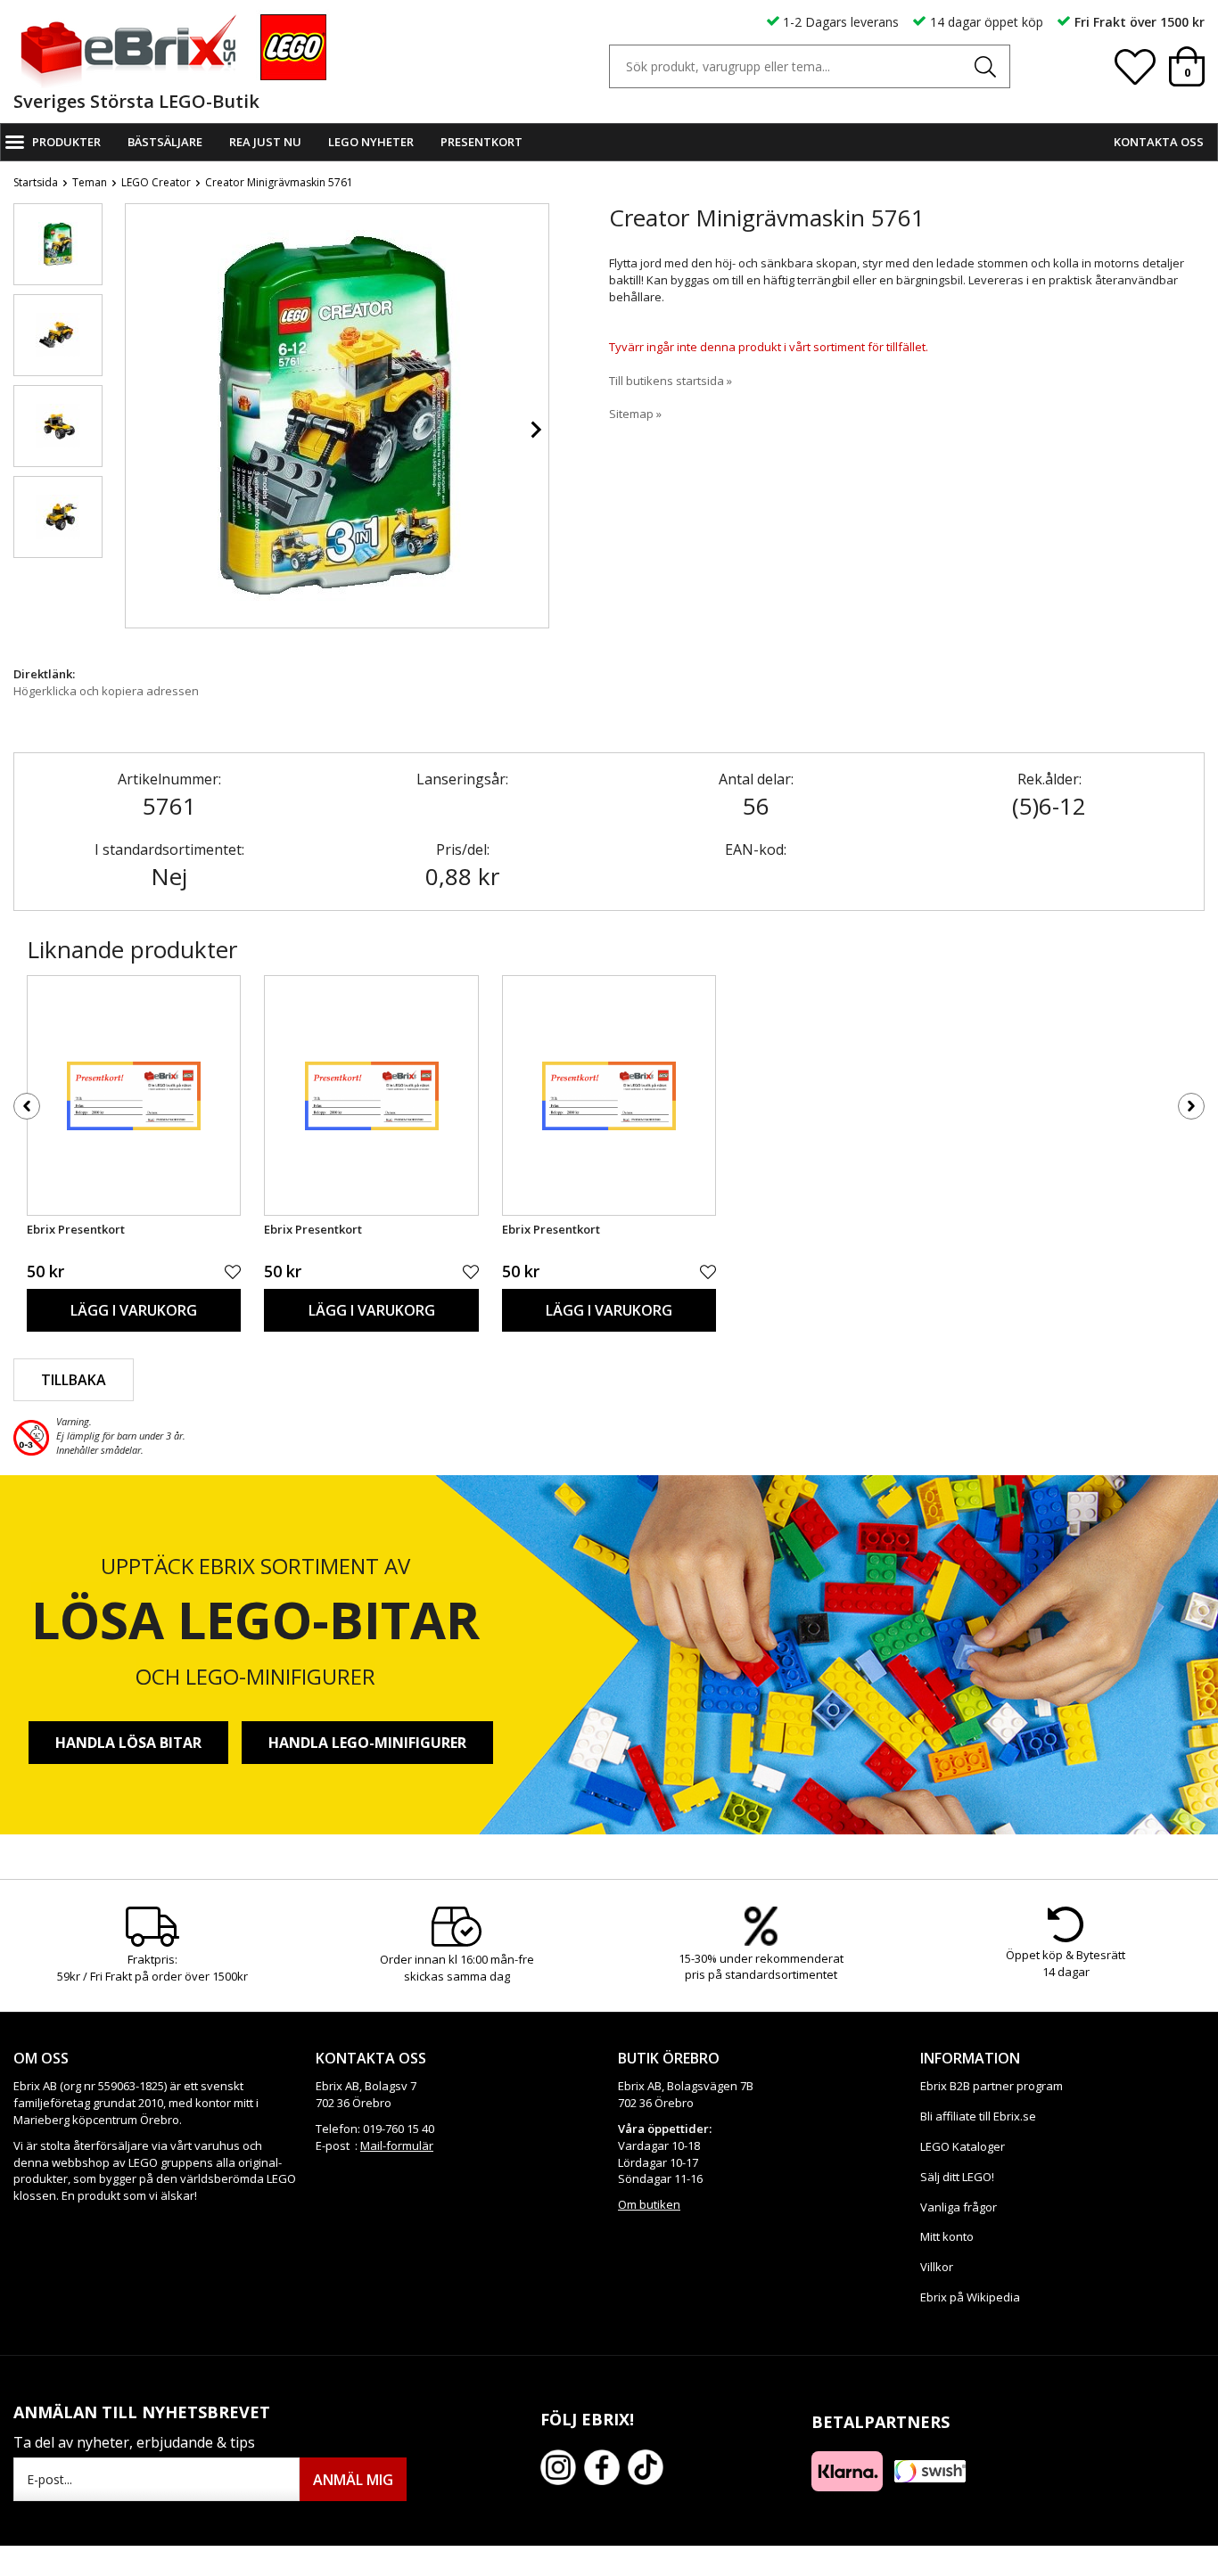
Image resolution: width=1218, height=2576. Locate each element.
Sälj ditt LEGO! (957, 2177)
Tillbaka (74, 1380)
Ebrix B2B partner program (992, 2086)
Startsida (36, 182)
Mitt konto (947, 2236)
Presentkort (481, 142)
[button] (58, 244)
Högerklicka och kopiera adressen (106, 691)
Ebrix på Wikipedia (970, 2297)
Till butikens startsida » (671, 381)
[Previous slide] (139, 430)
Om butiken (649, 2204)
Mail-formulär (397, 2145)
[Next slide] (535, 430)
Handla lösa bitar (128, 1743)
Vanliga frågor (959, 2207)
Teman (90, 182)
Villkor (937, 2267)
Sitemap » (635, 414)
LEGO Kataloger (963, 2146)
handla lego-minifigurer (367, 1743)
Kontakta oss (1159, 142)
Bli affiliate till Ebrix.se (978, 2116)
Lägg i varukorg (134, 1310)
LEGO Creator (156, 182)
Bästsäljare (165, 142)
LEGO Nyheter (371, 142)
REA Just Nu (265, 142)
